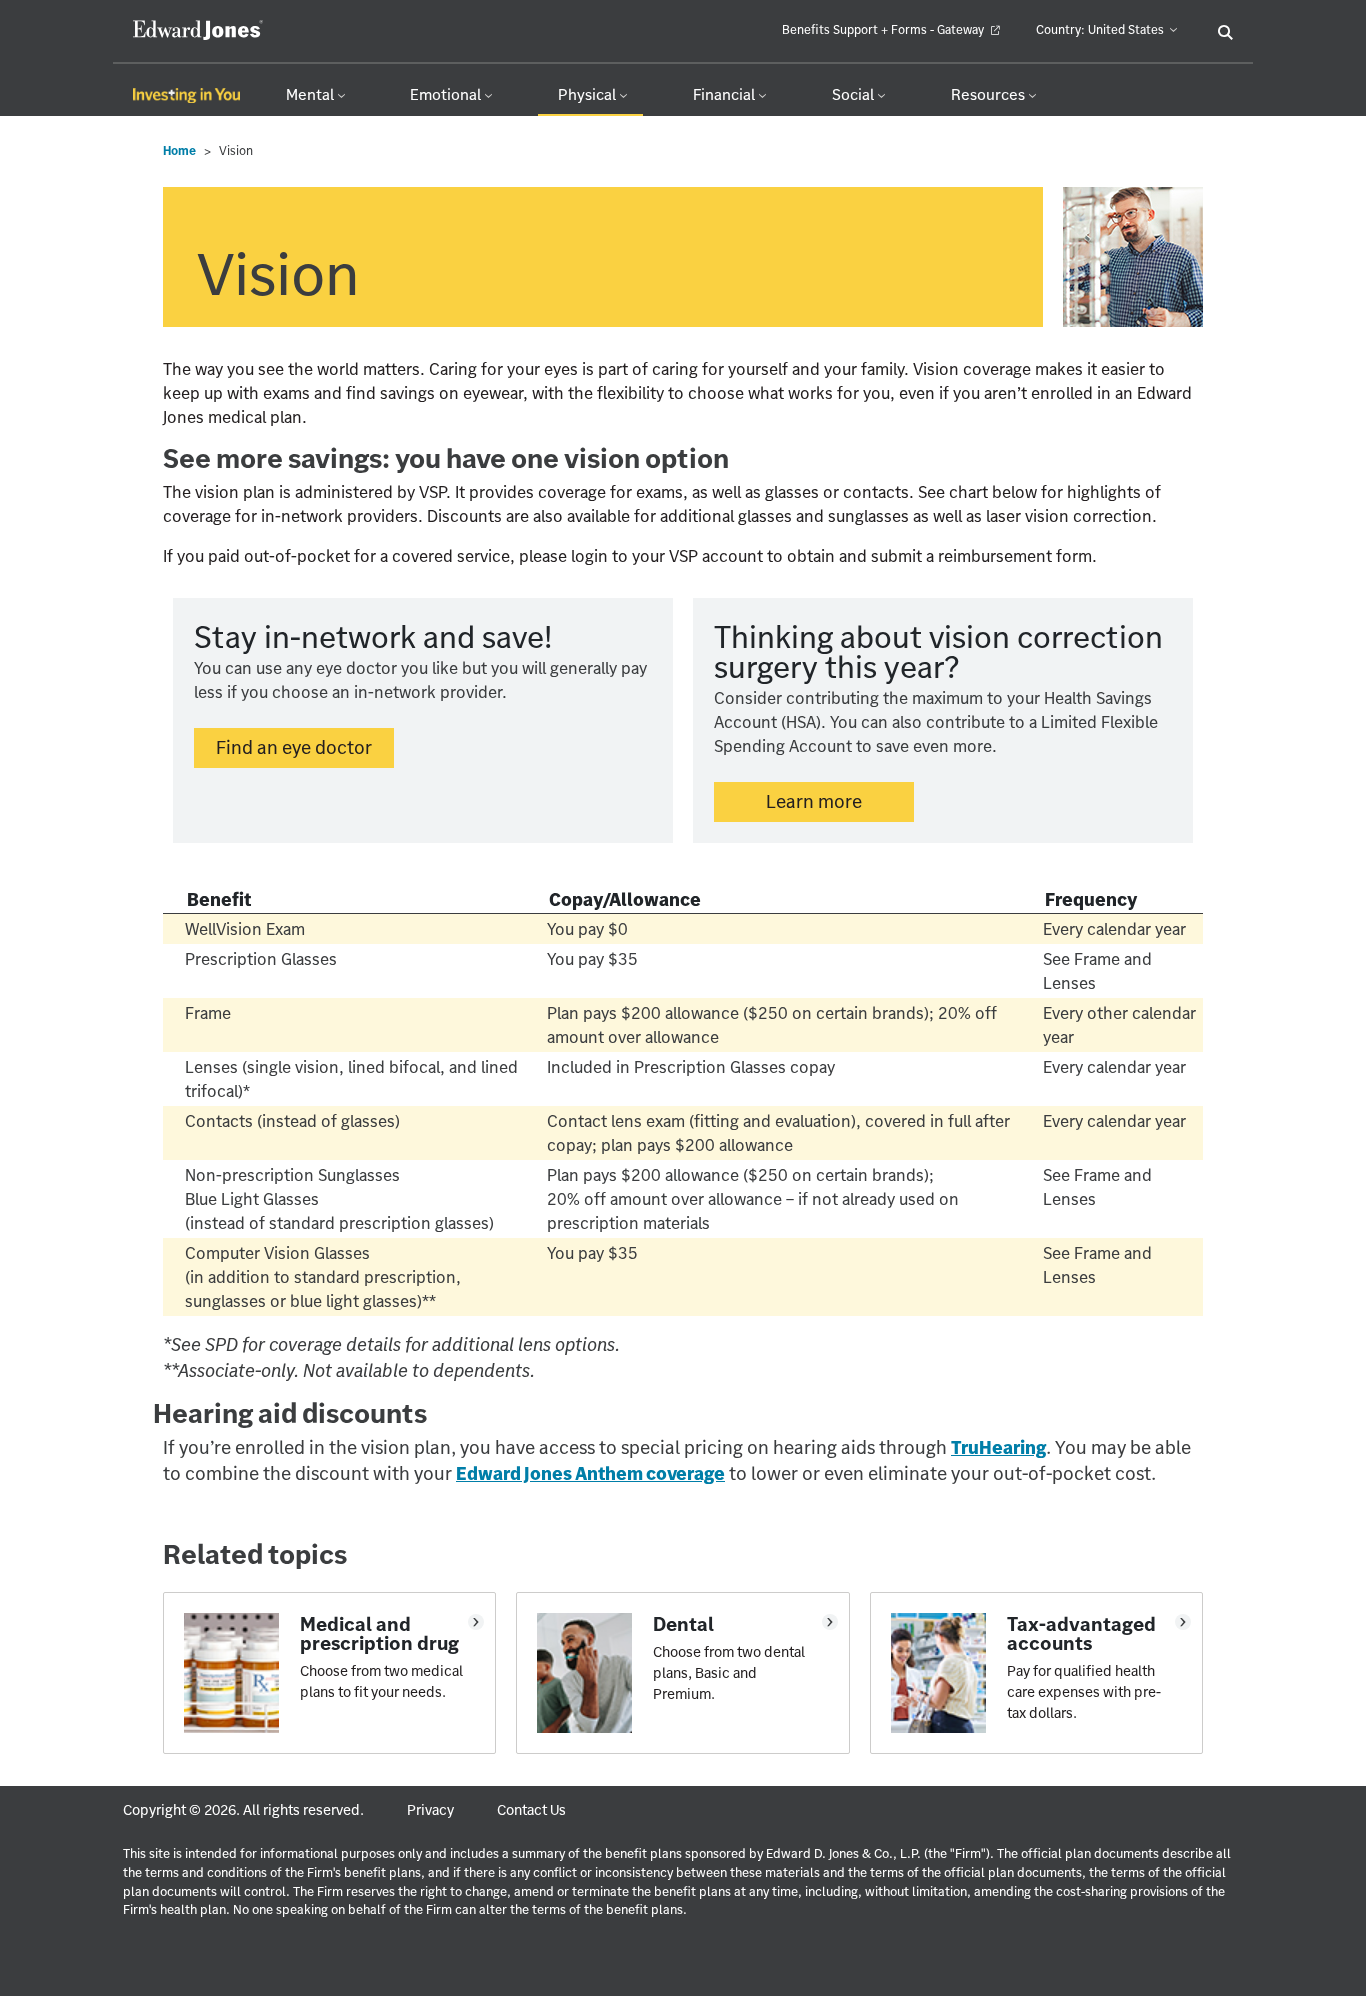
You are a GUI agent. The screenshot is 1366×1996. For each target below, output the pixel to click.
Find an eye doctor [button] (305, 747)
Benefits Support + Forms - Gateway (884, 29)
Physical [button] (588, 94)
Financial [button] (725, 94)
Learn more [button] (814, 801)
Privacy (430, 1810)
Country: (1100, 29)
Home (179, 150)
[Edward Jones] (188, 30)
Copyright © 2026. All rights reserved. (243, 1810)
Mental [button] (311, 94)
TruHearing (998, 1447)
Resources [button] (989, 94)
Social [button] (854, 94)
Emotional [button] (447, 94)
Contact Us (531, 1810)
